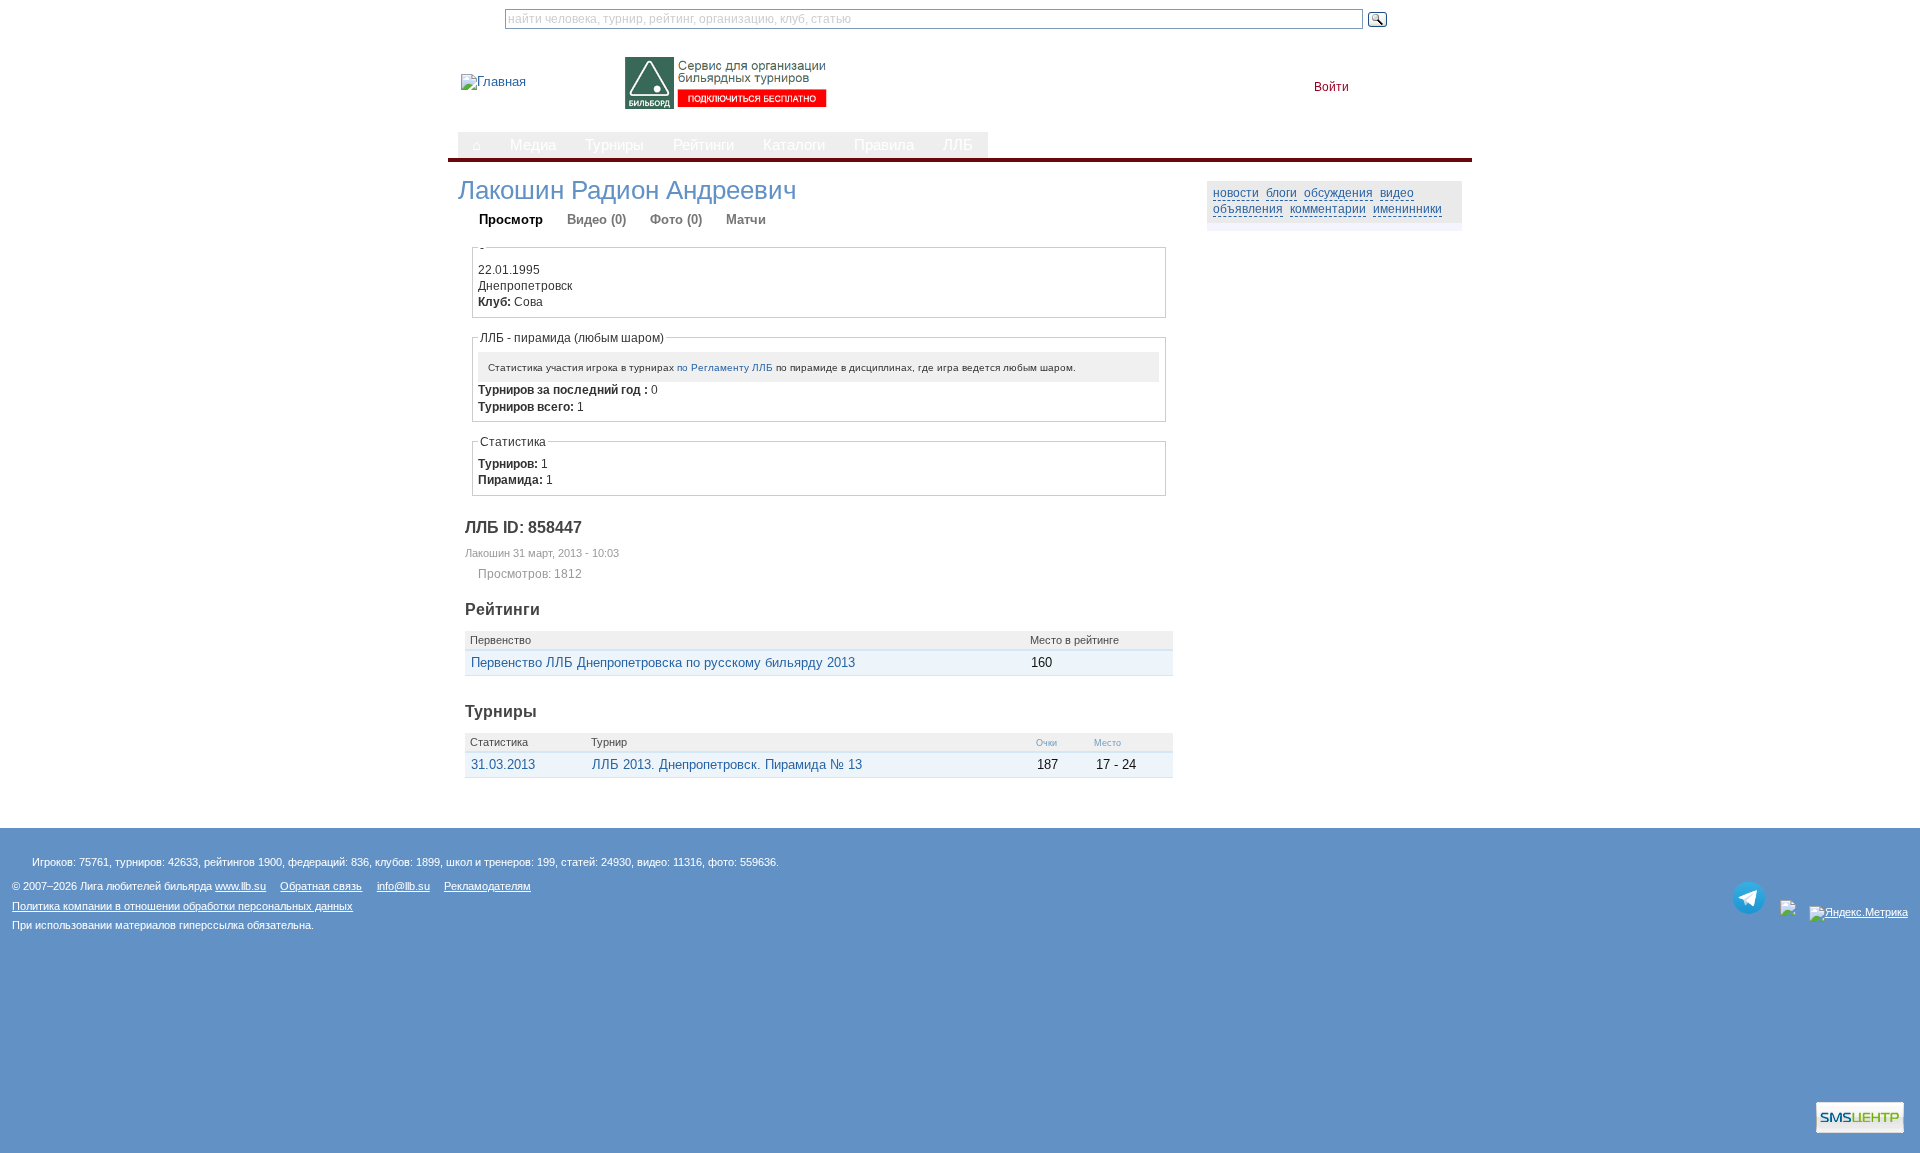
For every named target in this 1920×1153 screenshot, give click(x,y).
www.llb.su (240, 886)
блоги (1281, 193)
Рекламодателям (487, 886)
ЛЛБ (958, 145)
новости (1236, 193)
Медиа (533, 145)
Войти (1331, 87)
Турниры (614, 145)
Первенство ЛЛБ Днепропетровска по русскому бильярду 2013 (663, 662)
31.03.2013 (503, 764)
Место (1107, 743)
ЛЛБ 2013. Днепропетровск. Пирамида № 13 (727, 764)
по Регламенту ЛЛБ (725, 367)
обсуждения (1338, 193)
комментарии (1328, 209)
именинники (1407, 209)
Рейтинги (703, 145)
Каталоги (794, 145)
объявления (1248, 209)
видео (1397, 193)
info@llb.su (403, 886)
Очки (1046, 743)
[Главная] (493, 81)
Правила (884, 145)
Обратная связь (321, 886)
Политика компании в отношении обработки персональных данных (182, 906)
